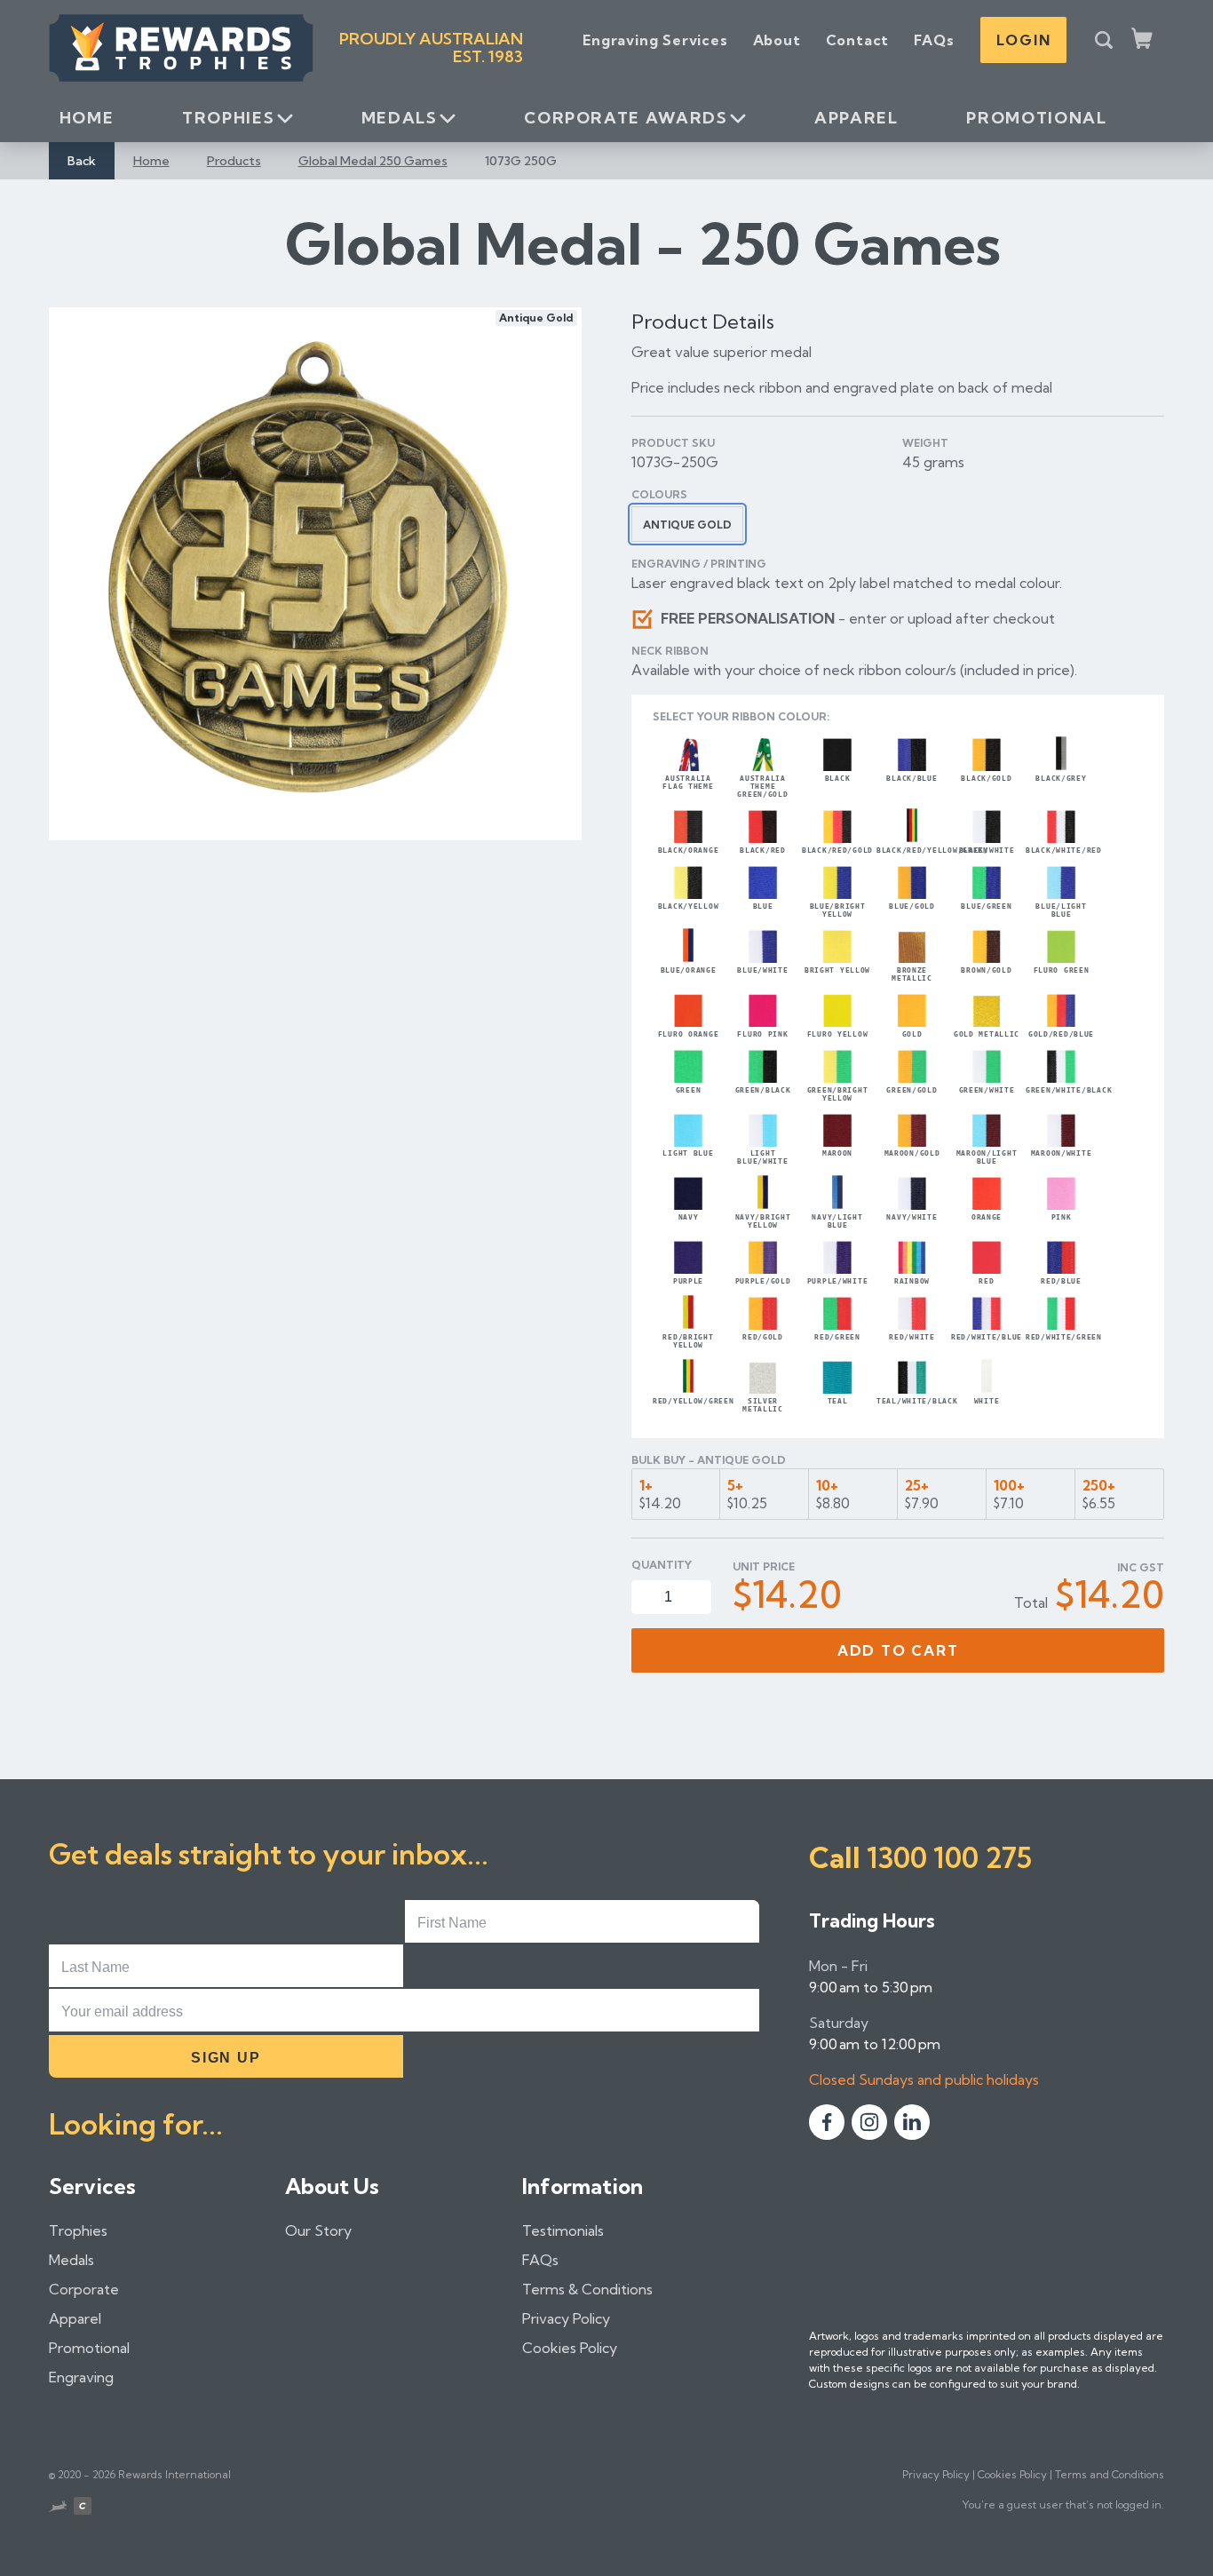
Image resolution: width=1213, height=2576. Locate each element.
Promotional (1036, 118)
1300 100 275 (949, 1857)
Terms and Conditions (1110, 2474)
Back (82, 161)
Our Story (318, 2230)
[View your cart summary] (1143, 40)
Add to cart (898, 1650)
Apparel (856, 118)
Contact (858, 40)
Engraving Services (655, 40)
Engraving (81, 2377)
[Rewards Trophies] (181, 48)
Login (1023, 40)
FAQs (934, 40)
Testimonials (563, 2230)
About (777, 40)
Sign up (226, 2058)
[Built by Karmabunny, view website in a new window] (58, 2508)
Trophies (228, 118)
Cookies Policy (570, 2348)
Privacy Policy (566, 2318)
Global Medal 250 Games (373, 161)
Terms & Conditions (587, 2289)
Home (87, 118)
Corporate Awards (626, 118)
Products (234, 161)
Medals (400, 118)
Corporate (84, 2289)
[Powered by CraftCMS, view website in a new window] (83, 2508)
